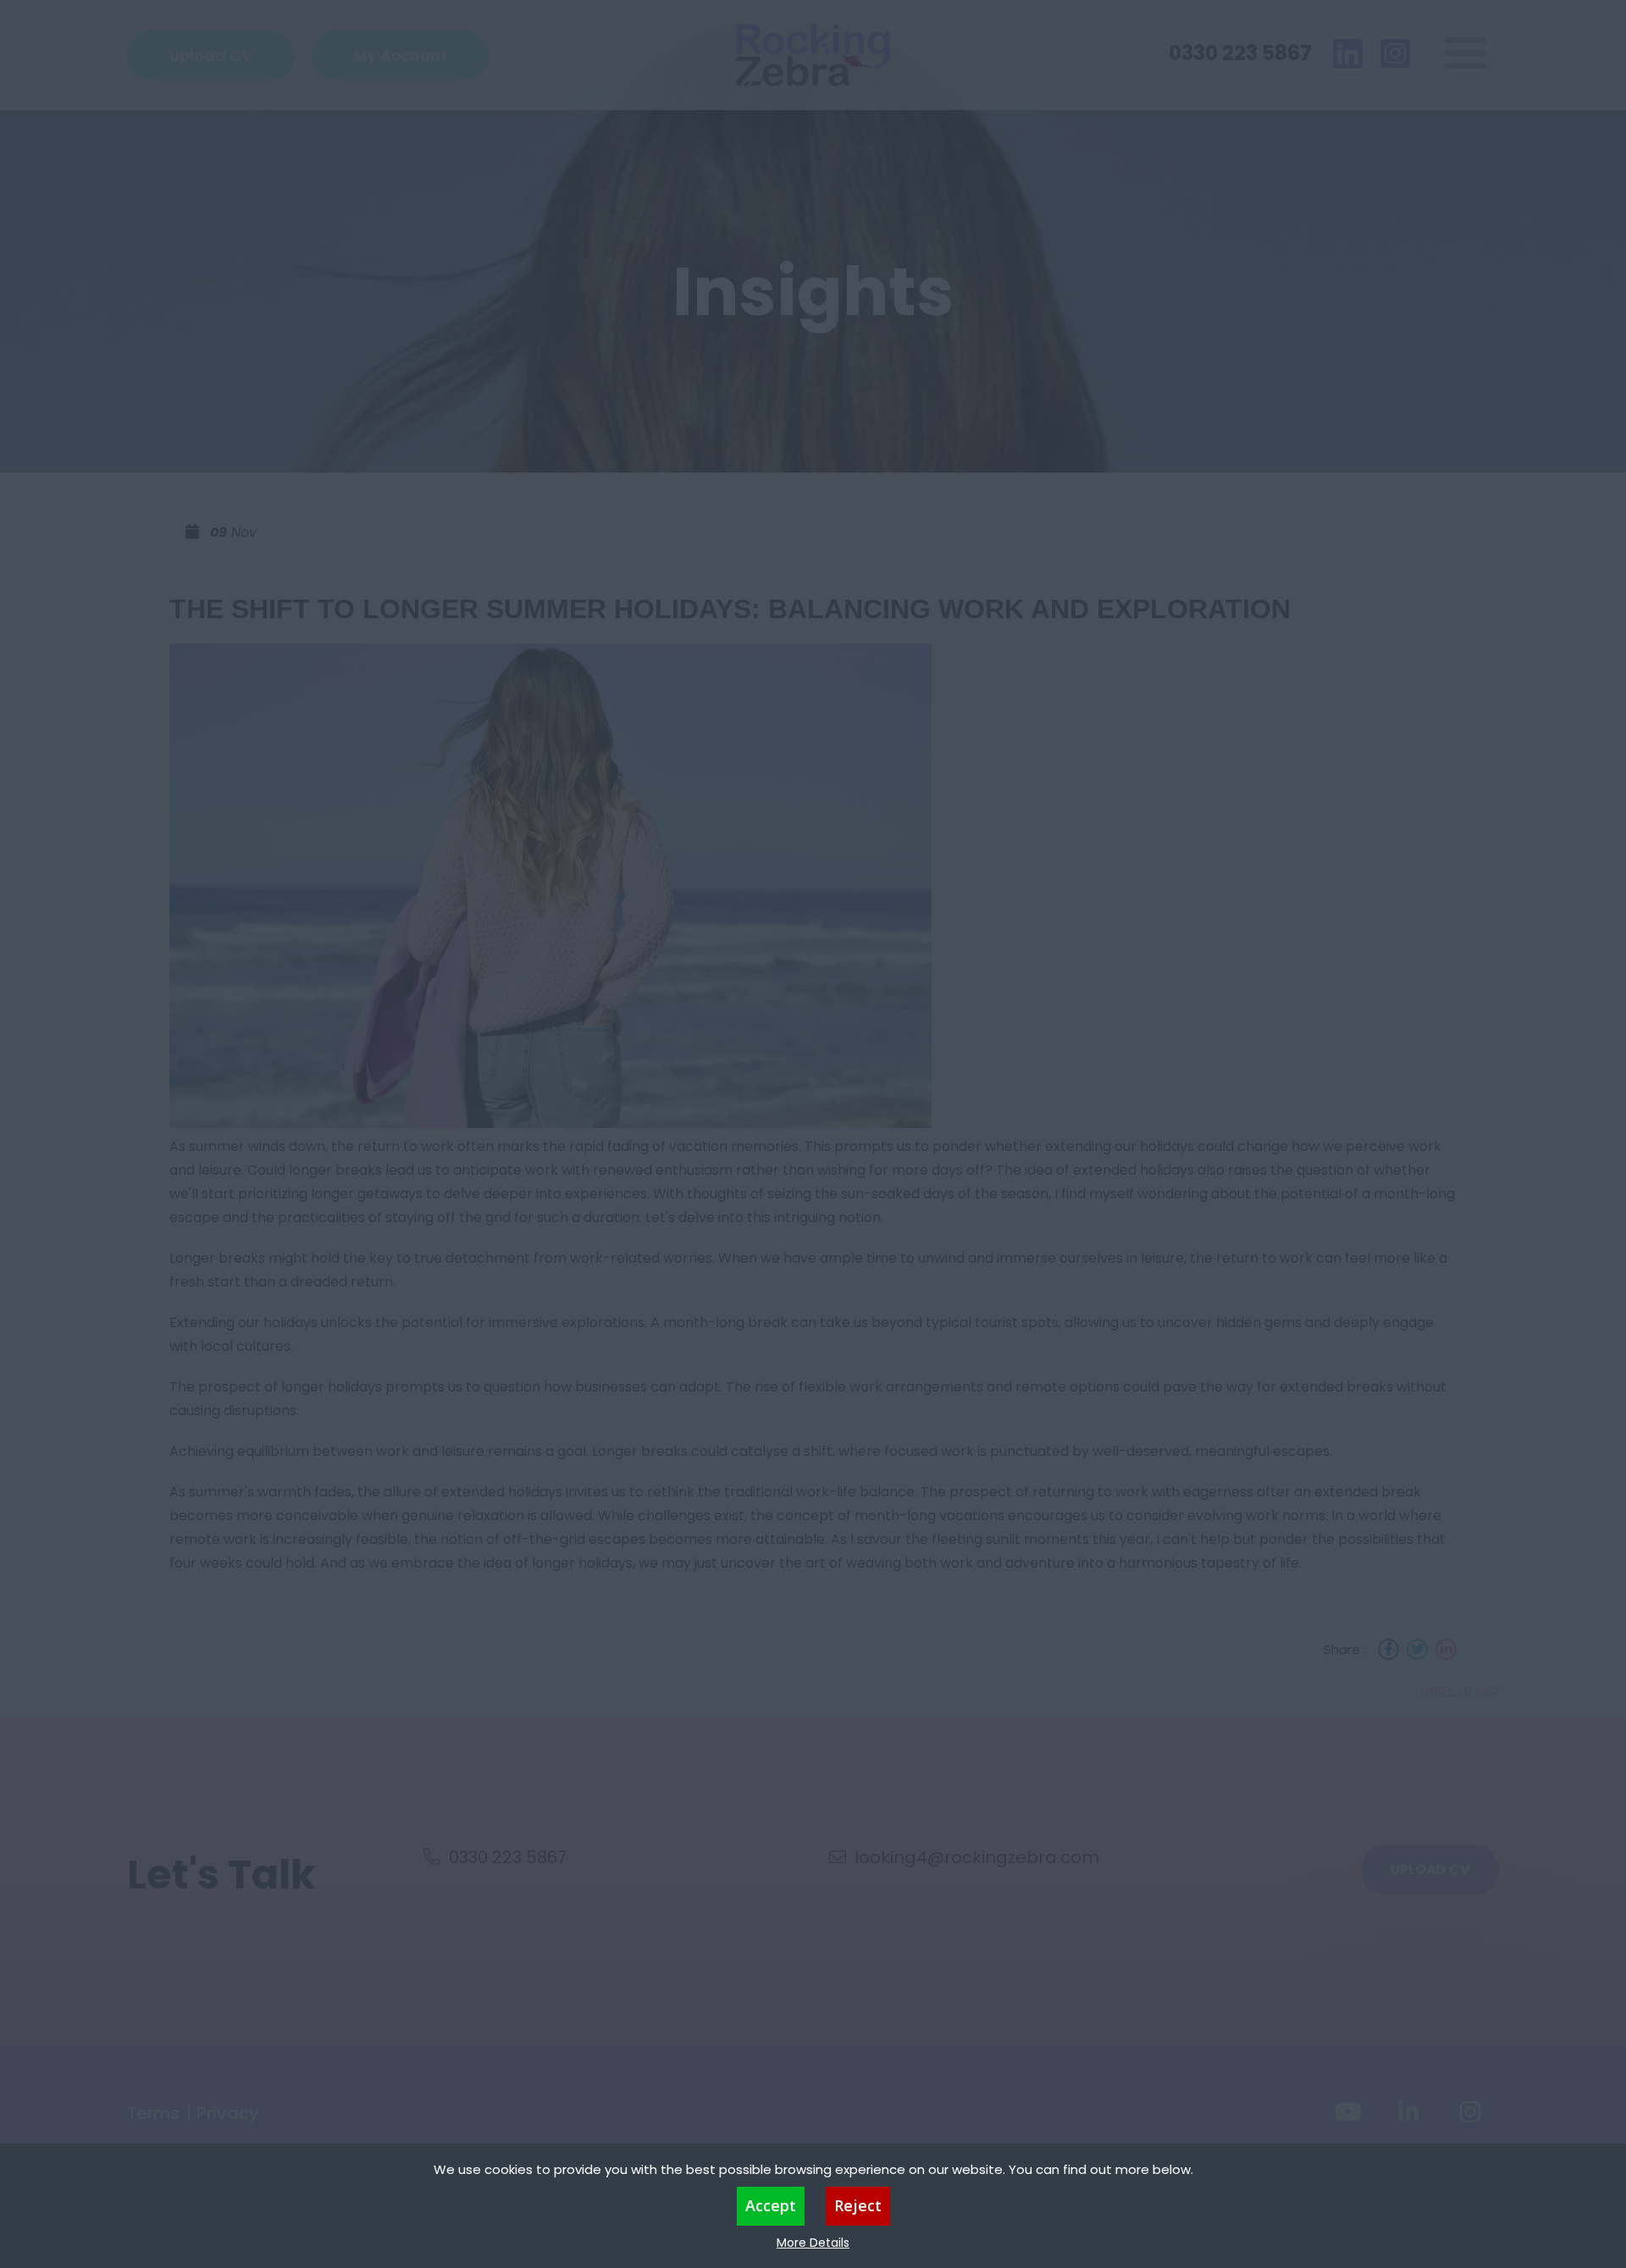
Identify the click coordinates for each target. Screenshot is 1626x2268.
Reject (858, 2205)
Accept (771, 2205)
